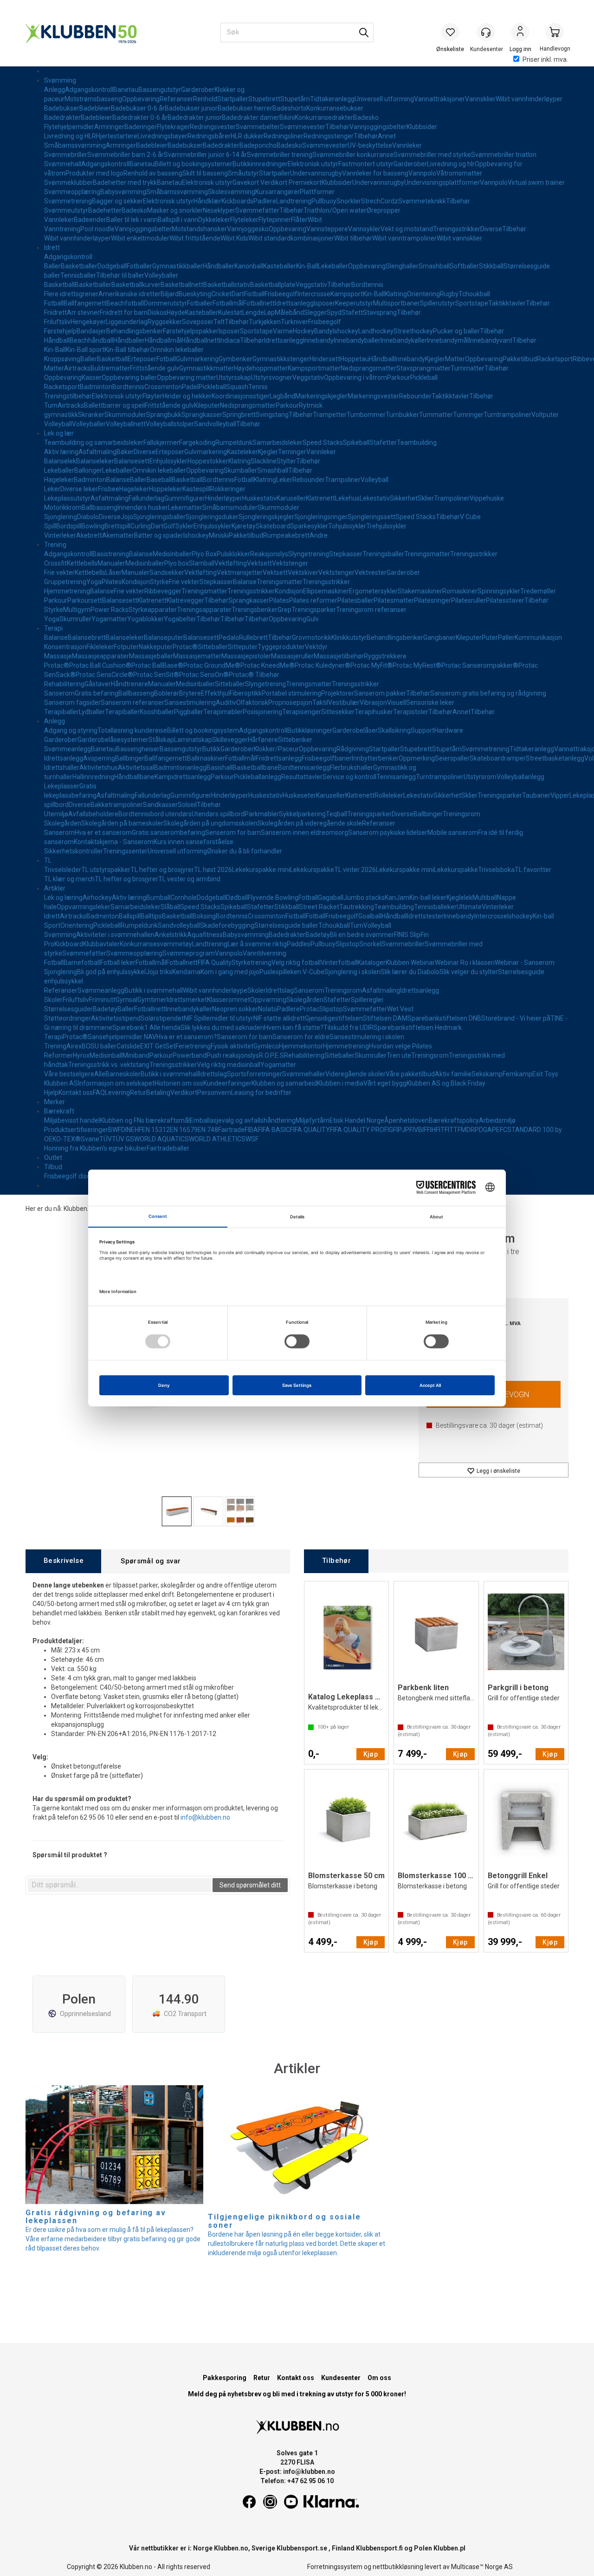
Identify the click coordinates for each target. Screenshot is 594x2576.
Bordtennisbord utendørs (155, 814)
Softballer (464, 266)
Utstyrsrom (480, 777)
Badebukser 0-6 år (138, 108)
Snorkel (370, 944)
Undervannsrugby (316, 173)
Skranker (91, 415)
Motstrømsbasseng (93, 99)
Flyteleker (244, 220)
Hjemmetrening (67, 591)
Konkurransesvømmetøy (156, 944)
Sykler (184, 526)
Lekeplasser (62, 786)
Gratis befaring (97, 693)
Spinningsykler (499, 591)
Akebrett (89, 535)
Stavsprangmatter (423, 368)
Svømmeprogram (189, 953)
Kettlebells (82, 563)
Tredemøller (538, 591)
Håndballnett (200, 340)
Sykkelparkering (302, 814)
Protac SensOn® (204, 675)
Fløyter (152, 396)
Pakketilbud (520, 359)
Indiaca (229, 340)
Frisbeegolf (281, 294)
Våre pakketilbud (410, 1074)
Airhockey (97, 898)
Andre (319, 535)
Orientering (423, 294)
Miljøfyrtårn (313, 1120)
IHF (435, 1130)
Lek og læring (63, 898)
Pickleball (424, 377)
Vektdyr (316, 647)
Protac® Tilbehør (254, 675)
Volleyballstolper (170, 424)
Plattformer (317, 192)
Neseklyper (219, 210)
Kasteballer (280, 266)
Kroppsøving (62, 359)
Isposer (324, 303)
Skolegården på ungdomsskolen (210, 823)
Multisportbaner (397, 303)
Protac (310, 1009)
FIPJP (401, 1130)
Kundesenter (341, 2378)
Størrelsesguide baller (286, 925)
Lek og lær (59, 433)
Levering (117, 1093)
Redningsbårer (209, 136)
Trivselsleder (63, 870)
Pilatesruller (468, 600)
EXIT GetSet (158, 1046)
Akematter (118, 535)
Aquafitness (205, 935)
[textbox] (119, 1885)
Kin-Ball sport (85, 350)
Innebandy (318, 340)
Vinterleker (60, 535)
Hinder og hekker (187, 396)
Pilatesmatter (394, 600)
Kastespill (196, 489)
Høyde (176, 312)
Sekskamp (487, 1074)
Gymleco (266, 1046)
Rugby (449, 294)
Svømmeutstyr (66, 210)
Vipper (560, 795)
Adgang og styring (71, 730)
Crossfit (55, 563)
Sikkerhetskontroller (74, 851)
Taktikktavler (507, 303)
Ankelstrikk (171, 935)
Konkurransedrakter (324, 117)
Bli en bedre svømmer (362, 935)
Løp (269, 312)
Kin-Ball (307, 266)
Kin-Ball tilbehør (127, 350)
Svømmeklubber (68, 182)
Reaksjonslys (269, 554)
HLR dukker (247, 136)
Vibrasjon (373, 703)
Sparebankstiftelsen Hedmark (418, 1028)
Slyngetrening (309, 554)
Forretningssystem (335, 2567)
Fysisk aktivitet (232, 1046)
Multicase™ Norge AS (482, 2567)
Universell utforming (384, 99)
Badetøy (318, 935)
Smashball (434, 266)
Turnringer (468, 415)
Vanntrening (62, 229)
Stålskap (161, 740)
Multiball (485, 898)
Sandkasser (160, 805)
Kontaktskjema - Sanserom (114, 842)
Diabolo (88, 517)
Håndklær (207, 201)
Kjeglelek (459, 898)
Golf (169, 526)
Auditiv (226, 703)
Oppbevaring (141, 99)
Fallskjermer (161, 442)
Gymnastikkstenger (281, 359)
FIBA (251, 1130)
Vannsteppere (327, 229)
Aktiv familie (453, 1074)
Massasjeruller (292, 656)
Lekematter (185, 507)
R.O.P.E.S (271, 1055)
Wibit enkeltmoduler (140, 238)
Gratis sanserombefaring (168, 833)
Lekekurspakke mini (261, 870)
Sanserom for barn (245, 1037)
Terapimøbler (223, 712)
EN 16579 (184, 1130)
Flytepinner (275, 220)
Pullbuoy (324, 201)
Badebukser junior (191, 108)
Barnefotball (82, 963)
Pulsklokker (233, 554)
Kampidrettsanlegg (183, 777)
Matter (455, 359)
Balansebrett (87, 637)
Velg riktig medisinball (229, 1065)
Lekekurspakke (312, 870)
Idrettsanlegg (294, 303)
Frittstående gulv (155, 368)
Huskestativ (259, 498)
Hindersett (325, 359)
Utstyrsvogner (272, 377)
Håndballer (219, 266)
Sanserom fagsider (72, 703)
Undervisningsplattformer (442, 182)
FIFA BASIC (274, 1130)
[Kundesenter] (486, 32)
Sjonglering (61, 517)
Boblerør (167, 693)
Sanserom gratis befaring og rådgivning (488, 693)
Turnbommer (366, 415)
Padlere (265, 201)
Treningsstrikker (457, 229)
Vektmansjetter (240, 572)
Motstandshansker (199, 229)
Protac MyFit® (371, 665)
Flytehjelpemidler (69, 127)
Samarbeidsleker (278, 442)
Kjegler (435, 359)
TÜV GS (123, 1139)
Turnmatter (468, 368)
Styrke (159, 582)
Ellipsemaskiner (326, 591)
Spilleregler (367, 1000)
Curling (141, 526)
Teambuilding (417, 442)
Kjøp (371, 1754)
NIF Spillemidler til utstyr (219, 1018)
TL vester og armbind (189, 879)
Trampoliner (343, 480)
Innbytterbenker (375, 758)
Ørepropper (384, 210)
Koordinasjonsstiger (241, 396)
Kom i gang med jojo (230, 972)
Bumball (158, 898)
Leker (284, 480)
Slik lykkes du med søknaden (222, 1028)
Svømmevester (303, 127)
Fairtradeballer (168, 1148)
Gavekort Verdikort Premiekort (277, 182)
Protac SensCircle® (104, 675)
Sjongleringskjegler (266, 517)
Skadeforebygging (227, 925)
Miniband (136, 1055)
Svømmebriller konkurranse (353, 155)
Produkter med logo (94, 173)
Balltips (151, 916)
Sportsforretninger (255, 1074)
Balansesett (132, 461)
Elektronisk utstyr (313, 164)
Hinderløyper (224, 498)
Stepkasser (346, 554)
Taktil (320, 703)
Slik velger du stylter (469, 972)
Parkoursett (85, 600)
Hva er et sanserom (103, 833)
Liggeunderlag (127, 322)
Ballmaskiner (206, 758)
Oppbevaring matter (187, 377)
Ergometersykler (373, 591)
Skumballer (240, 470)
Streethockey (413, 331)
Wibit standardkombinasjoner (291, 238)
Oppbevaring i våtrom (355, 377)
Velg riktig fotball (296, 963)
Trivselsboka (496, 870)
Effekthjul (215, 693)
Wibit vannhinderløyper (529, 99)
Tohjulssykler (347, 526)
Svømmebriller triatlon (504, 155)
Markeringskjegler (321, 396)
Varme (283, 331)
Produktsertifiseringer (76, 1130)
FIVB (416, 1130)
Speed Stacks (323, 442)
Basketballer (79, 266)
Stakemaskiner (420, 591)
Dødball (237, 898)
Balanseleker (95, 461)
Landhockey (376, 331)
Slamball (202, 563)
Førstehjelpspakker (191, 331)
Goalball (370, 916)
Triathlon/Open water (335, 210)
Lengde (253, 312)
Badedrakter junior (195, 117)
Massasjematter (197, 656)
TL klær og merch (69, 879)
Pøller (506, 637)
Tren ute (399, 1055)
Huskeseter (299, 795)
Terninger (292, 452)
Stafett (352, 312)
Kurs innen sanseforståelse (194, 842)
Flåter (299, 220)
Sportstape (472, 303)
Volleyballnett (126, 424)
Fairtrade (231, 1130)
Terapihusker (374, 712)
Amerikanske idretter (129, 294)
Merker (55, 1102)
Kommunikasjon (538, 637)
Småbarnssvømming (75, 145)
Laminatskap (193, 740)
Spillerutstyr (438, 303)
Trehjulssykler (386, 526)
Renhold (205, 99)
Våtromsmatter (459, 173)
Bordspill (69, 526)
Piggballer (189, 712)
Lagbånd (282, 396)
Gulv (313, 619)
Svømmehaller (304, 1074)
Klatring (396, 294)
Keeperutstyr (354, 303)
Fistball (254, 294)
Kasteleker (242, 452)
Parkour (399, 377)
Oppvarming (268, 1000)
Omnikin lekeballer (177, 350)
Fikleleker (100, 647)
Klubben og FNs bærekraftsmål (145, 1120)
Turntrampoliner (507, 415)
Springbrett (239, 415)
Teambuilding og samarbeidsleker (94, 442)
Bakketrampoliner (117, 805)
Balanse (118, 480)
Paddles (299, 944)
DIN (126, 1130)
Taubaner (536, 795)
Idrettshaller (62, 768)
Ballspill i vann (178, 220)
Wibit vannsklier (459, 238)
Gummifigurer (185, 498)
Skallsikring (394, 730)
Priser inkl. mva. (545, 59)
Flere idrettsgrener (71, 294)
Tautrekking (357, 907)
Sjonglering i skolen (352, 972)
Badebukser (62, 108)
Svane (90, 1139)
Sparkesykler (309, 526)
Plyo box (177, 563)
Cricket (221, 294)
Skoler (257, 990)
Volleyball (58, 424)
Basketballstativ (227, 285)
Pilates (112, 582)
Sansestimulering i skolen (367, 1037)
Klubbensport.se (302, 2548)
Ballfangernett (85, 303)
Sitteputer (243, 647)
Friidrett (55, 312)
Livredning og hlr (451, 164)
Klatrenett (320, 498)
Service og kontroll (349, 777)
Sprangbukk (164, 415)
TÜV (106, 1139)
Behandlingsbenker (135, 331)
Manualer (111, 563)
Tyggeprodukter (281, 647)
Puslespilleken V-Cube (292, 972)
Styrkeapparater (153, 610)
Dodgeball (112, 266)
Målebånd (289, 312)
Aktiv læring (61, 452)
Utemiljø (56, 814)
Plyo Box (204, 554)
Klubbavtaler (101, 944)
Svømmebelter (258, 127)
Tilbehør (337, 127)
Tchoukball (474, 294)
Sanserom (59, 693)
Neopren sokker (235, 1009)
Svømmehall (63, 164)
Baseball (159, 480)
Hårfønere (263, 740)
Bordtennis (367, 285)
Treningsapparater (204, 610)
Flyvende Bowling (273, 898)
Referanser (176, 99)
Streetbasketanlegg (555, 758)
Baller (52, 266)
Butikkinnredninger (260, 164)
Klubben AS (61, 1083)
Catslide (128, 1046)
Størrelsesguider (68, 1009)
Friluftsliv (57, 322)
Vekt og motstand (407, 229)
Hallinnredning (93, 777)
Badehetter (105, 210)
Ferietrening (193, 1046)
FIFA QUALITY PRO (357, 1130)
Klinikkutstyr (349, 637)
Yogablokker (145, 619)
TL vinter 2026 (355, 870)
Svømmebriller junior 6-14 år (205, 155)
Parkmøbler (262, 814)
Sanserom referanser (132, 703)
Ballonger (88, 470)
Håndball (57, 340)
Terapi (53, 628)
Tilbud (53, 1167)
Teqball (336, 814)
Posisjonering (262, 712)
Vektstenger (290, 563)
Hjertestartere (117, 136)
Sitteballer (213, 647)
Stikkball (491, 266)
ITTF (454, 1130)
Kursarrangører (278, 192)
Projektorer (338, 693)
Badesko (366, 117)
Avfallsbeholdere (93, 814)
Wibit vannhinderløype (215, 990)
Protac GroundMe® (212, 665)
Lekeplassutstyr (67, 498)
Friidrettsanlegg (279, 758)
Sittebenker (295, 740)
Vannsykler (364, 229)
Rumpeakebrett (286, 535)
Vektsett (259, 563)
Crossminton (163, 387)
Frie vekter (59, 572)
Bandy (323, 331)
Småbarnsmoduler (230, 507)
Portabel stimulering (291, 693)
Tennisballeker (435, 907)
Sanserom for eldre (301, 1037)
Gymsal (126, 1000)
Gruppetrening (65, 582)
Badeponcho (258, 145)
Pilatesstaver (505, 600)
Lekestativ (375, 498)
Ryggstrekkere (385, 656)
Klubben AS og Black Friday (446, 1083)
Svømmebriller (66, 155)
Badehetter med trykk (125, 182)
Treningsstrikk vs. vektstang (109, 1065)
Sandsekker (167, 572)
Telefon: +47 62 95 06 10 (297, 2481)
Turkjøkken (265, 322)
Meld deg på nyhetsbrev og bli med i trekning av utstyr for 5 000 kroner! (297, 2394)
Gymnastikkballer (178, 266)
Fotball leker (118, 963)
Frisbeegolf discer (70, 1176)
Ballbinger (130, 758)
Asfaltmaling (97, 452)
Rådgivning (353, 749)
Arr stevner (83, 312)
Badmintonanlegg (180, 768)
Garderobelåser (355, 730)
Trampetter (330, 415)
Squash (237, 387)
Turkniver (294, 322)
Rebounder (415, 396)
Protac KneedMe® (268, 665)
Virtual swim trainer (536, 182)
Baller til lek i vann (132, 220)
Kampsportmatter (314, 368)
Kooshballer (157, 712)
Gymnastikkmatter (207, 368)
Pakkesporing (225, 2378)
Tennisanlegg (396, 777)
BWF (115, 1130)
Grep (284, 610)
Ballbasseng (100, 507)
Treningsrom (462, 814)
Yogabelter (180, 619)
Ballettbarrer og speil (114, 405)
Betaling (158, 1093)
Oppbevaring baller (129, 377)
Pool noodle (97, 229)
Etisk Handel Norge (357, 1120)
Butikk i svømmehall (154, 990)
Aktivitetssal (136, 768)
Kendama (186, 972)
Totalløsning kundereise (132, 730)
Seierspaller (452, 758)
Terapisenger (302, 712)
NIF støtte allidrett (279, 1018)
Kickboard (69, 944)
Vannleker (407, 145)
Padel (190, 387)
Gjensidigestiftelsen (334, 1018)
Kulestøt (230, 312)
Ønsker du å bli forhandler (245, 851)
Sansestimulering (190, 703)
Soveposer (198, 322)
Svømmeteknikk (422, 201)
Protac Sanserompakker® (480, 665)
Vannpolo (422, 173)
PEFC (500, 1130)
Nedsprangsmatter (368, 368)
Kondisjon (136, 582)
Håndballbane (134, 777)
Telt (219, 322)
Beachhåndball (91, 340)
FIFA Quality (215, 963)
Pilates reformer (313, 600)
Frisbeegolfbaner (327, 758)
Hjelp (51, 1093)
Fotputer (126, 647)
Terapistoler (411, 712)
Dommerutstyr (165, 303)
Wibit (315, 220)
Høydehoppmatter (261, 368)
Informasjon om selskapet (116, 1083)
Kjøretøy (244, 526)
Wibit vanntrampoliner (404, 238)
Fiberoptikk (246, 693)
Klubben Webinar (410, 963)
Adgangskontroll (89, 90)
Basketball (59, 285)
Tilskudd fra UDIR (349, 1028)
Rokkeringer (228, 489)
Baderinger (141, 127)
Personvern (214, 1093)
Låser (113, 572)
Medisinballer (172, 554)
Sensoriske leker (430, 703)
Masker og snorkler (175, 210)
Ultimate (469, 907)
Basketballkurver (136, 285)
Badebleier (95, 108)
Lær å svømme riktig (257, 944)
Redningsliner (284, 136)
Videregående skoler (355, 1074)
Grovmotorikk (312, 637)
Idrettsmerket (187, 1000)
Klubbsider (422, 127)
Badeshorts (289, 108)
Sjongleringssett (371, 517)
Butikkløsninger (310, 730)
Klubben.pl (449, 2548)
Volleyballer (161, 275)
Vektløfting (231, 563)
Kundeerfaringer (227, 1083)
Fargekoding (197, 442)
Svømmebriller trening (280, 155)
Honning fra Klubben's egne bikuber (95, 1148)
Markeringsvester (373, 396)
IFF (426, 1130)
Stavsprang (380, 312)
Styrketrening (252, 963)
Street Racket (319, 907)
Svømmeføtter (257, 210)
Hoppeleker (166, 489)
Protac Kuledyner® (323, 665)
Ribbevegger (163, 591)
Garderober (198, 90)
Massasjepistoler (246, 656)
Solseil (187, 805)
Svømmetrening (68, 201)
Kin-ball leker (428, 898)
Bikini (287, 117)
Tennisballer (78, 275)
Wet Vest (400, 1009)
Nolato (268, 1009)
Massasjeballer (151, 656)
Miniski (219, 535)
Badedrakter (62, 117)
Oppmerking (417, 758)
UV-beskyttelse (370, 145)
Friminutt (102, 1000)
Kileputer (207, 405)
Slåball (170, 907)
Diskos (157, 312)
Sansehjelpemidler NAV (122, 1037)
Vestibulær (344, 703)
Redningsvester (213, 127)
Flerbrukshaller (352, 768)
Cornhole (184, 898)
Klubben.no (80, 1209)
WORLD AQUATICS (161, 1139)
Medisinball (106, 1055)
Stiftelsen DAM (385, 1018)
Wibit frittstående (195, 238)
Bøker (125, 452)
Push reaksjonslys (233, 1055)
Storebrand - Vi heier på (516, 1018)
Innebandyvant (491, 340)
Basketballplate (273, 285)
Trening (55, 545)
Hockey (303, 331)
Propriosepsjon (290, 703)
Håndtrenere (129, 684)
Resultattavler (302, 777)
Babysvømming (123, 192)
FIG (389, 1130)
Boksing (204, 916)
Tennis (258, 387)
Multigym (77, 610)
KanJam (397, 898)
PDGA (483, 1130)
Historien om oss (179, 1083)
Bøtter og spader (159, 535)
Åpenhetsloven (407, 1120)
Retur (138, 1093)
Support (423, 730)
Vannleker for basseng (375, 173)
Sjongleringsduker (212, 517)
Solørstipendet (162, 1018)
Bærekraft (59, 1111)
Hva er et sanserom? (187, 1037)
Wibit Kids (234, 238)
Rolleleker (389, 795)
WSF (252, 1139)
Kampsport (347, 294)
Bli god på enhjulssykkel (111, 972)
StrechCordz (380, 201)
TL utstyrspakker (106, 870)
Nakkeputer (156, 647)
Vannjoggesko (248, 229)
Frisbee (109, 489)
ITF (443, 1130)
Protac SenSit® (156, 675)
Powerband (190, 1055)
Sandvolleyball (215, 424)
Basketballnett (182, 285)
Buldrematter (110, 368)
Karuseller (291, 498)
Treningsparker (314, 610)
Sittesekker (338, 712)
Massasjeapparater (100, 656)
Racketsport (555, 359)
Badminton (96, 387)
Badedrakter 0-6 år (140, 117)
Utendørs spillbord (218, 814)
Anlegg (55, 90)
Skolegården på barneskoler (122, 823)
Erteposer (142, 359)
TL (48, 860)
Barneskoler (123, 1074)
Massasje (58, 656)
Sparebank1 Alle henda (146, 1028)
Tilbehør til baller (120, 275)
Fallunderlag (146, 498)
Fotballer (139, 266)
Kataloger (371, 963)
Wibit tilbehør (353, 238)
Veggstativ (311, 285)
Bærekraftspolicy (454, 1120)
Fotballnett (259, 303)
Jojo (127, 517)
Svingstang (272, 415)
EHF (136, 1130)
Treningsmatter (427, 554)
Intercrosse (314, 294)
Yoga (94, 582)
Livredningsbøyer (162, 136)
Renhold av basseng (153, 173)
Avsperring (99, 758)
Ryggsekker (165, 322)
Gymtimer (152, 1000)
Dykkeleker (214, 220)
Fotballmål (228, 303)
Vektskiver (303, 572)
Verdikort (184, 1093)
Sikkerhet (404, 498)
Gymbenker (236, 359)
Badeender (90, 220)
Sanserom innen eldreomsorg (304, 833)
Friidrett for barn (124, 312)
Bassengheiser (138, 749)
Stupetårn (295, 99)
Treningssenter (125, 851)
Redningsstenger (329, 136)
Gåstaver (98, 684)
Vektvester (371, 572)
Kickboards (237, 201)
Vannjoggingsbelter (378, 127)
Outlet (53, 1158)
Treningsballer (383, 554)
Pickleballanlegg (258, 777)
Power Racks (110, 610)
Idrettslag (280, 990)
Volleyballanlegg (520, 777)
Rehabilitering (64, 684)
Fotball (54, 303)
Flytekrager (173, 127)
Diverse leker (79, 489)
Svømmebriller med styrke (432, 155)
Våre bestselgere (69, 1074)
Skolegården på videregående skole (310, 823)
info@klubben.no (205, 1817)
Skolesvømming (232, 192)
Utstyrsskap (234, 377)
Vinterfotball (339, 963)
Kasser (92, 377)
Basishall (220, 768)
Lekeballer (333, 266)
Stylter (286, 461)
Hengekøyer (88, 322)
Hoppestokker (208, 461)
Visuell (397, 703)
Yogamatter (109, 619)
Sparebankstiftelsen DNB (444, 1018)
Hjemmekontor (301, 1046)
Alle (100, 1074)
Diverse (491, 229)
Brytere (190, 693)
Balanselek (60, 461)
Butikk (211, 749)
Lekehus (347, 498)
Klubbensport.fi (379, 2548)
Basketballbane (255, 768)
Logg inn (520, 33)
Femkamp (517, 1074)
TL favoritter (533, 870)
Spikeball (356, 442)
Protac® (185, 647)
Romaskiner (460, 591)
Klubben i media (340, 1083)
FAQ (99, 1093)
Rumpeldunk (234, 442)
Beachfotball (125, 303)
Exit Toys (545, 1074)
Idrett (52, 247)
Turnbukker (402, 415)
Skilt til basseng (205, 173)
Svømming (60, 80)
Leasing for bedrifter (261, 1093)
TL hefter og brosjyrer (162, 870)
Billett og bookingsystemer (194, 164)
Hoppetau (355, 359)
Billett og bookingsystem (203, 730)
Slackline (264, 461)
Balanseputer (164, 637)
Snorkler (349, 201)
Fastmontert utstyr (366, 164)
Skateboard (273, 526)
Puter (490, 637)
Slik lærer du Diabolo (410, 972)
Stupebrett (264, 99)
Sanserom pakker (380, 693)
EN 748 (208, 1130)
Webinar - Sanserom (525, 963)
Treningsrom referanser (371, 610)
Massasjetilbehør (339, 656)
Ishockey (345, 331)
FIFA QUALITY (310, 1130)
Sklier (426, 498)
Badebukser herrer (245, 108)
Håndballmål (163, 340)
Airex (74, 1046)
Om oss (379, 2378)
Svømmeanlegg (68, 749)
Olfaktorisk (252, 703)
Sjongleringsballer (159, 517)
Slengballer (402, 266)
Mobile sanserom (453, 833)
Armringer (109, 127)
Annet (387, 136)
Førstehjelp (60, 331)
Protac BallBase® (157, 665)
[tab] (63, 1561)
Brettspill (117, 526)
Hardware (449, 730)
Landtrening (294, 201)
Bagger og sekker (117, 201)
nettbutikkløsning (398, 2567)
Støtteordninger (68, 1018)
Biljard (170, 294)
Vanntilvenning (265, 953)
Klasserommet (229, 1000)
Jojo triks (159, 972)
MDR (468, 1130)
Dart (238, 294)
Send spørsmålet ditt (250, 1885)
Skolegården (63, 823)
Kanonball (249, 266)
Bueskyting (195, 294)
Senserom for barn (233, 833)
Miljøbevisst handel (72, 1120)
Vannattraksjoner (439, 99)
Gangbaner (439, 637)
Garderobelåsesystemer (113, 740)
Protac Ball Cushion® (100, 665)
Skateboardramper (498, 758)
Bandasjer (91, 331)
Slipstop (347, 944)
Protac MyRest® (417, 665)
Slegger (315, 312)
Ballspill (130, 916)
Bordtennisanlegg (304, 768)
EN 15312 (156, 1130)
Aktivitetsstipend (116, 1018)
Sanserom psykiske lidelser (388, 833)
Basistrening (111, 554)
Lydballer (92, 712)
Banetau (126, 90)
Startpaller (233, 99)
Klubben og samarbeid (284, 1083)
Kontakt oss (76, 1093)
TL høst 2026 (213, 870)
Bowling (93, 526)
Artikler (55, 888)
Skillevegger (230, 740)
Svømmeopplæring (72, 192)
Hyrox (81, 1055)
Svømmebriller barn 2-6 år (126, 155)
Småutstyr (243, 173)
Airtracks (77, 368)
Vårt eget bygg (385, 1083)
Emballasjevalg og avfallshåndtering (243, 1120)
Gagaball (331, 898)
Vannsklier (480, 99)
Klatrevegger (185, 600)
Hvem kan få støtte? (294, 1028)
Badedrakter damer (251, 117)
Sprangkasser (202, 415)
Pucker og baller (456, 331)
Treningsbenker (255, 610)
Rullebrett (253, 637)
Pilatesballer (355, 600)
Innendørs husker (143, 507)
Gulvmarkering (197, 359)
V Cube (470, 517)
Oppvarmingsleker (84, 907)
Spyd (334, 312)
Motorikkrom (63, 507)
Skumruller (75, 619)
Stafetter (383, 442)
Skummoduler (125, 415)
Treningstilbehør (68, 396)
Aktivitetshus (99, 768)
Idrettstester (425, 916)
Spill (50, 526)
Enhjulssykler (168, 461)
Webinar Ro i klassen (465, 963)
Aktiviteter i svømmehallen (115, 935)
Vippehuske (487, 498)
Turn (51, 405)
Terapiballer (61, 712)
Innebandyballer (357, 340)
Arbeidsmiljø (497, 1120)
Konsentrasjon (65, 647)
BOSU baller (99, 1046)
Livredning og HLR (70, 136)
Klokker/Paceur (276, 749)
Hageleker (59, 480)
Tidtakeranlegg (332, 99)
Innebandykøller (404, 340)
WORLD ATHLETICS (217, 1139)
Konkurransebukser (335, 108)
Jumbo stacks (364, 898)
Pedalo (229, 637)
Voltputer (545, 415)
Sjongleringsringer (321, 517)
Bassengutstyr (160, 90)
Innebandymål (448, 340)
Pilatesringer (433, 600)
